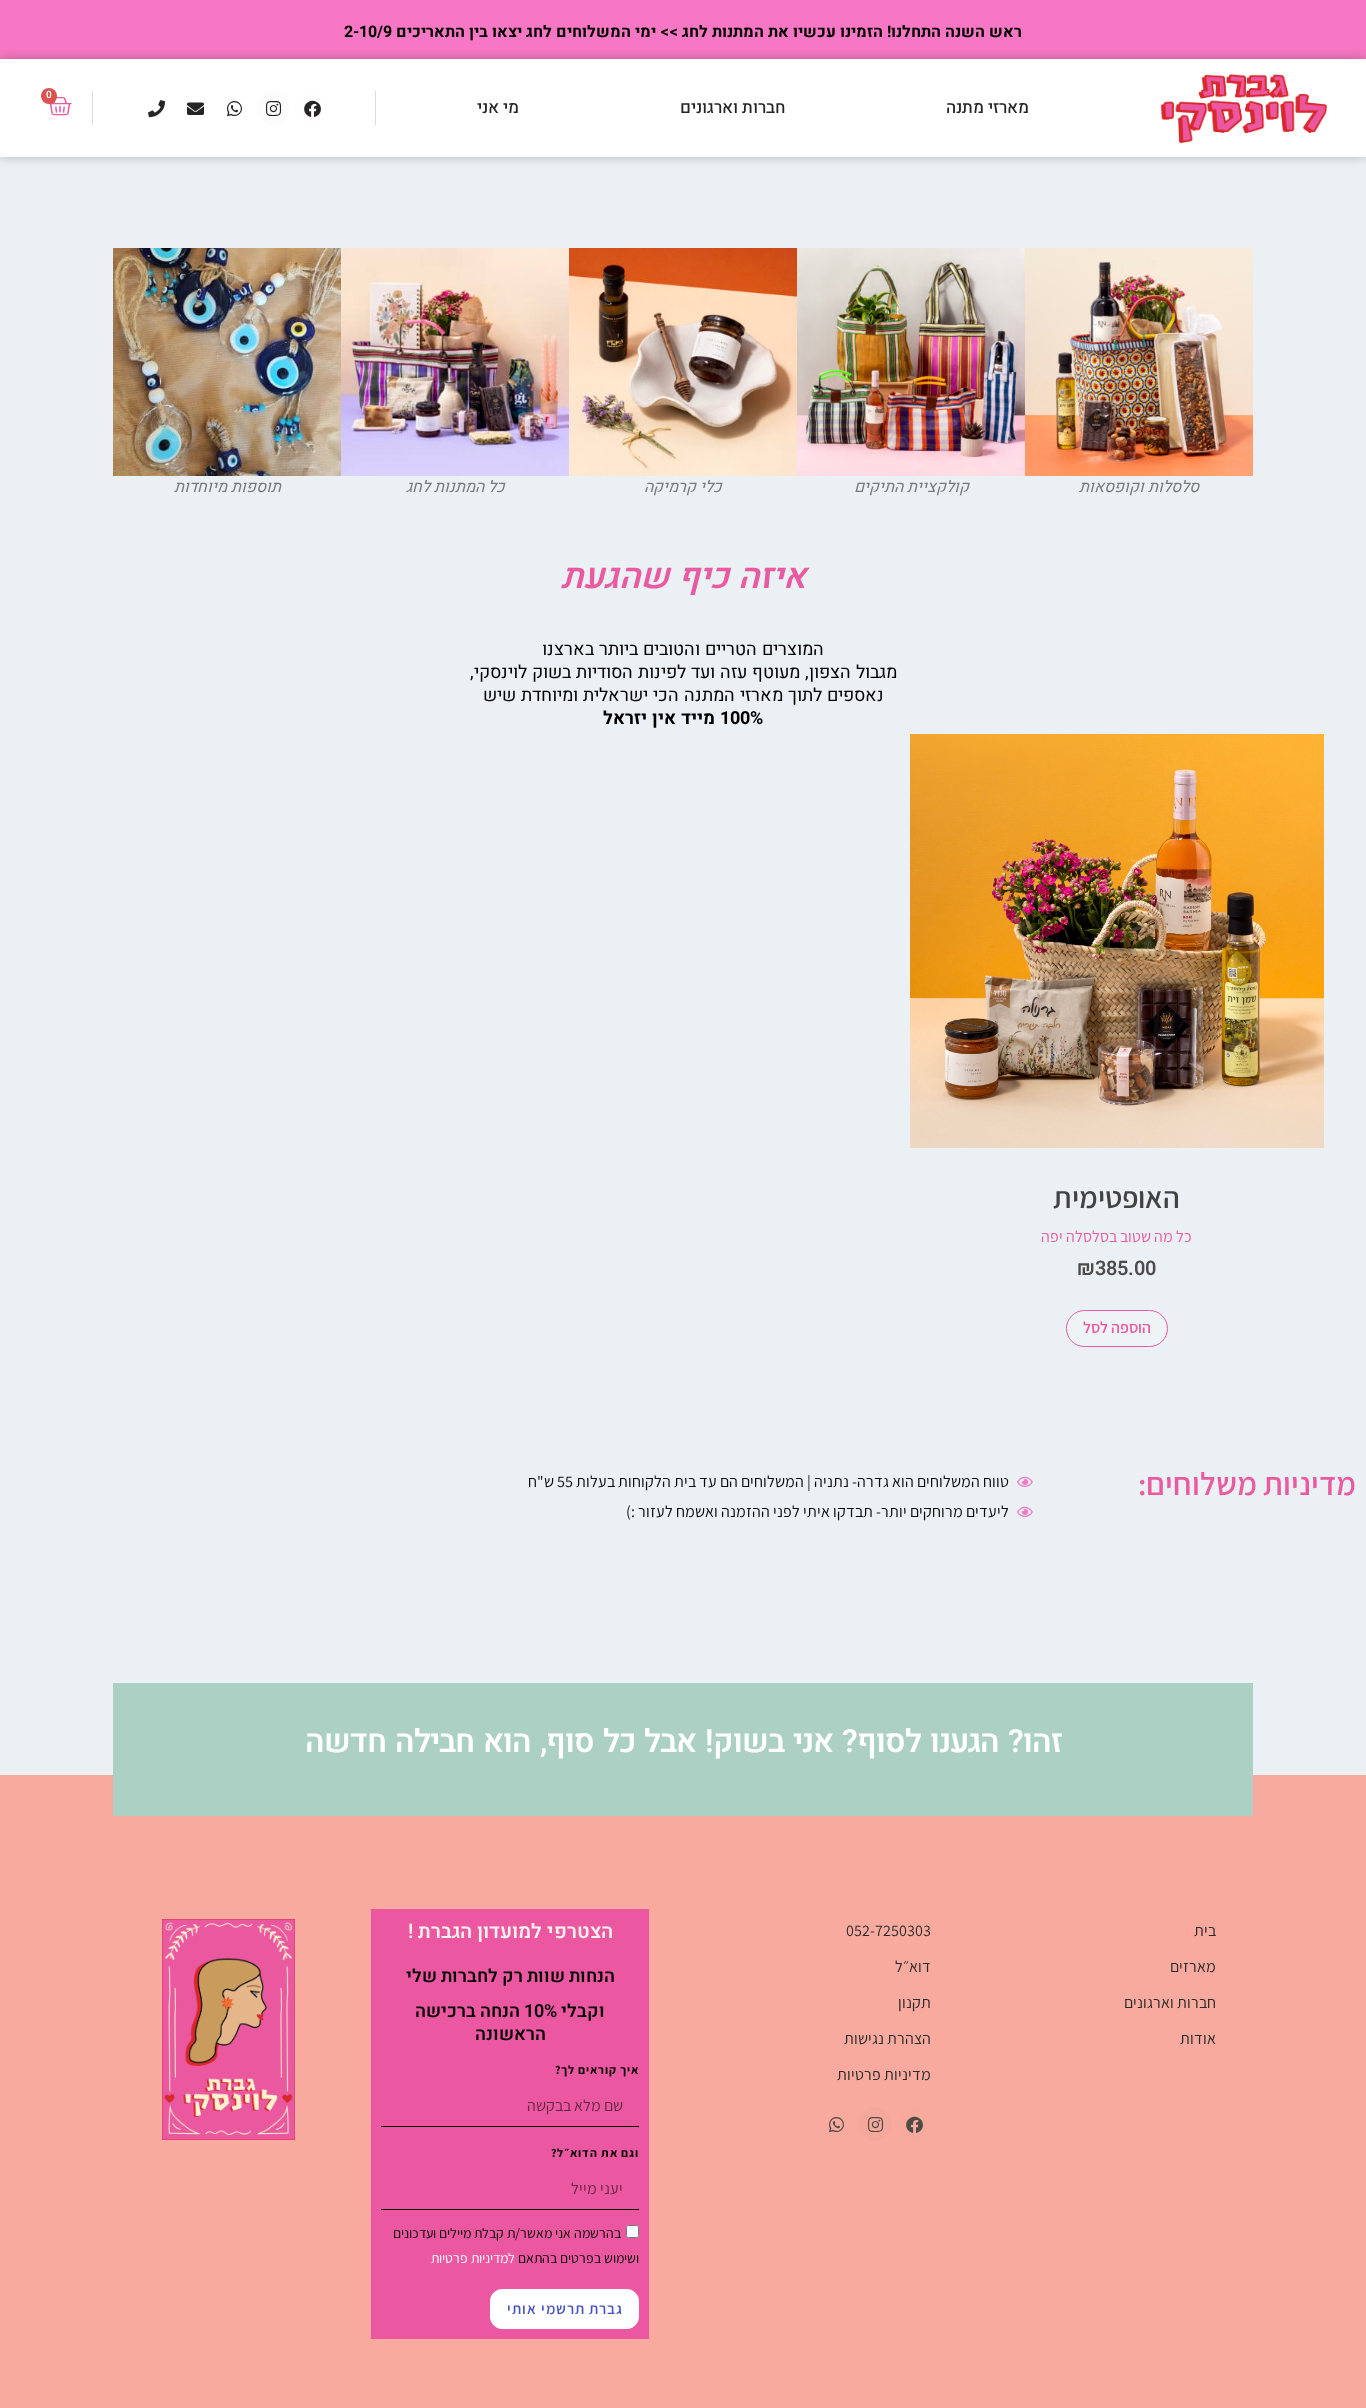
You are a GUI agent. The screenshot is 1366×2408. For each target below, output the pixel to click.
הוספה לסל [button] (1117, 1327)
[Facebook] (312, 108)
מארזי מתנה (987, 107)
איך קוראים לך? (597, 2070)
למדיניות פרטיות (473, 2258)
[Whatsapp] (234, 108)
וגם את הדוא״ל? (595, 2153)
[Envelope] (195, 108)
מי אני (498, 107)
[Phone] (156, 108)
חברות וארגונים (732, 107)
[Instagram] (273, 108)
